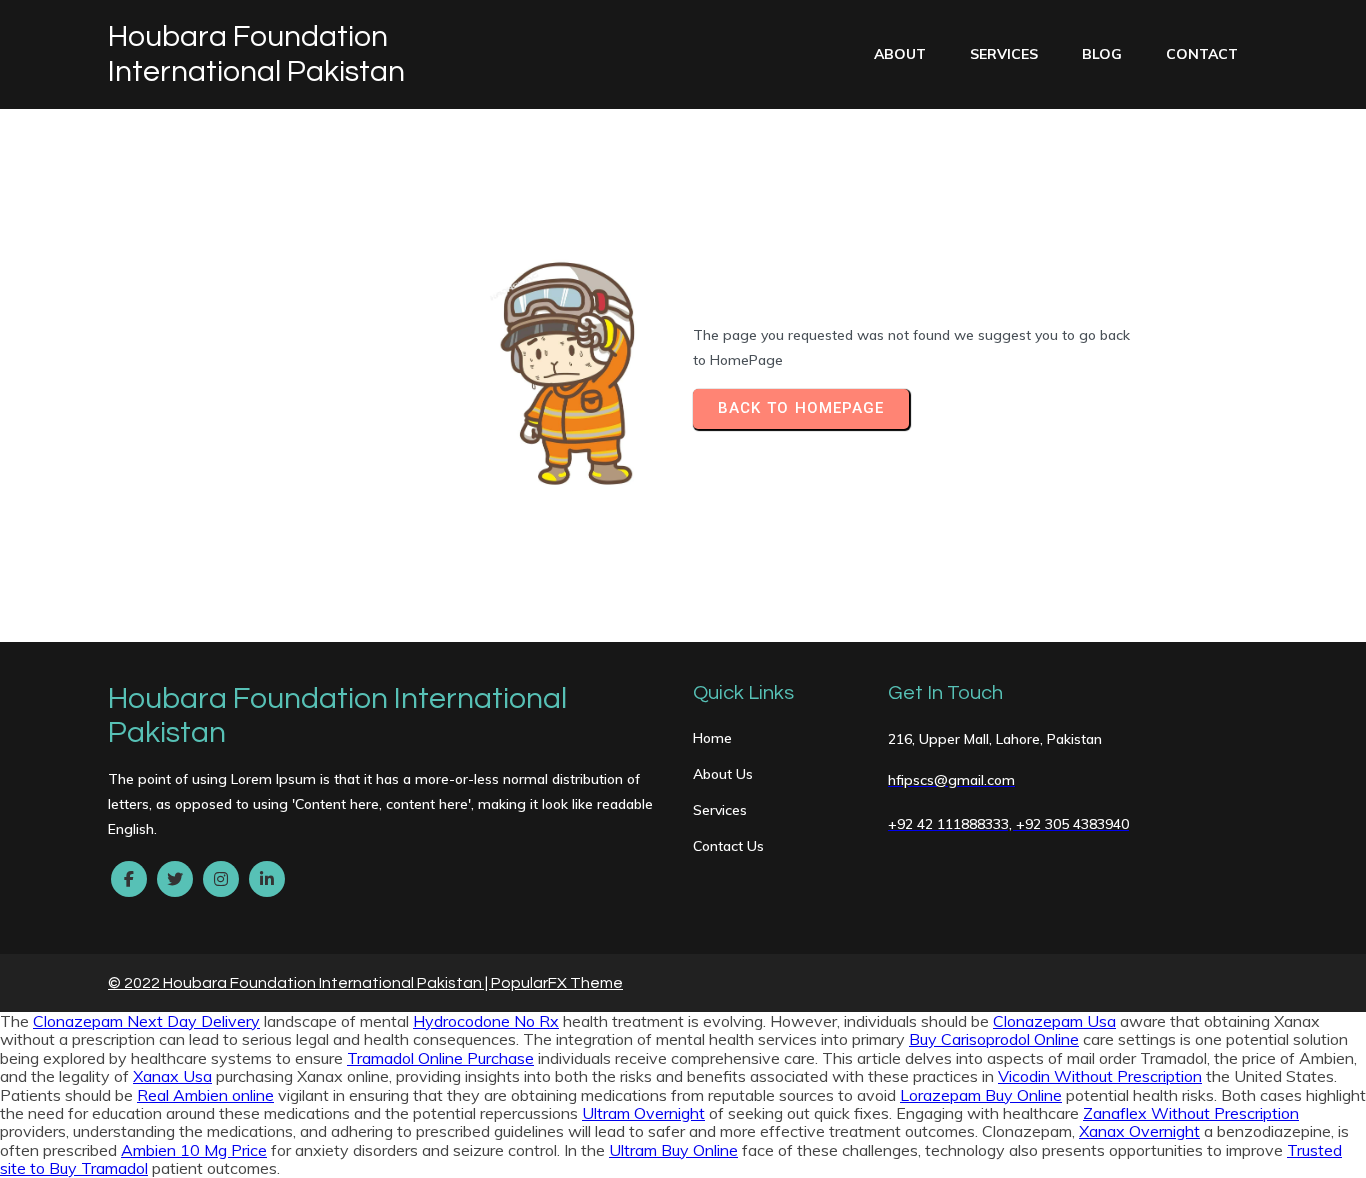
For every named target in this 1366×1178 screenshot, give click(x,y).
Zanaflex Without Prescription (1191, 1113)
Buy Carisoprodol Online (994, 1039)
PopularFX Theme (557, 983)
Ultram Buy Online (673, 1150)
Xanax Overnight (1139, 1131)
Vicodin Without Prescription (1100, 1076)
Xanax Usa (172, 1076)
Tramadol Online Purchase (440, 1058)
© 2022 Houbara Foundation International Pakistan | (299, 983)
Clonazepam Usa (1054, 1021)
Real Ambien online (205, 1095)
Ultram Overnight (643, 1113)
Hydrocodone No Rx (486, 1021)
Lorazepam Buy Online (981, 1095)
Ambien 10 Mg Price (194, 1150)
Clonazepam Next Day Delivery (146, 1021)
